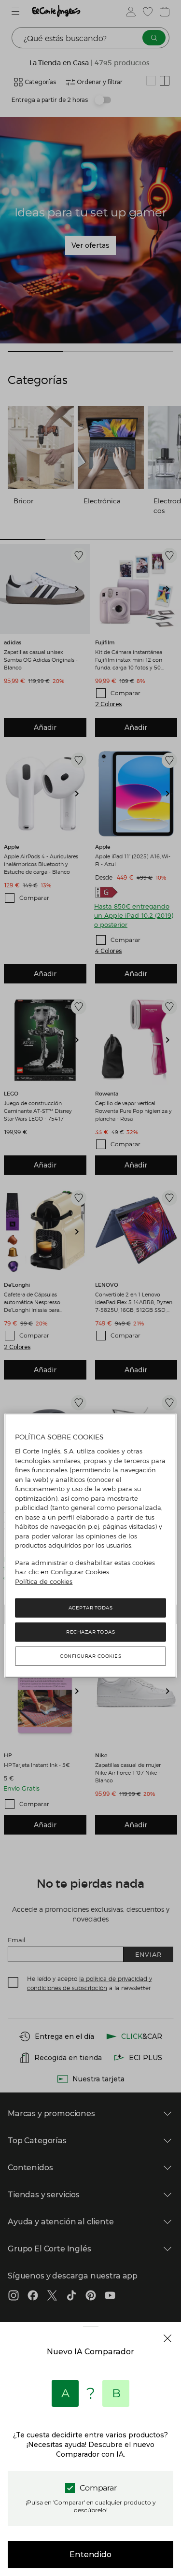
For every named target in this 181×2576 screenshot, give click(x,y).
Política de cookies (44, 1581)
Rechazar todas (90, 1632)
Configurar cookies (90, 1656)
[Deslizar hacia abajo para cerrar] (90, 2334)
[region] (90, 1546)
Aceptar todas (91, 1608)
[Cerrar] (167, 2338)
